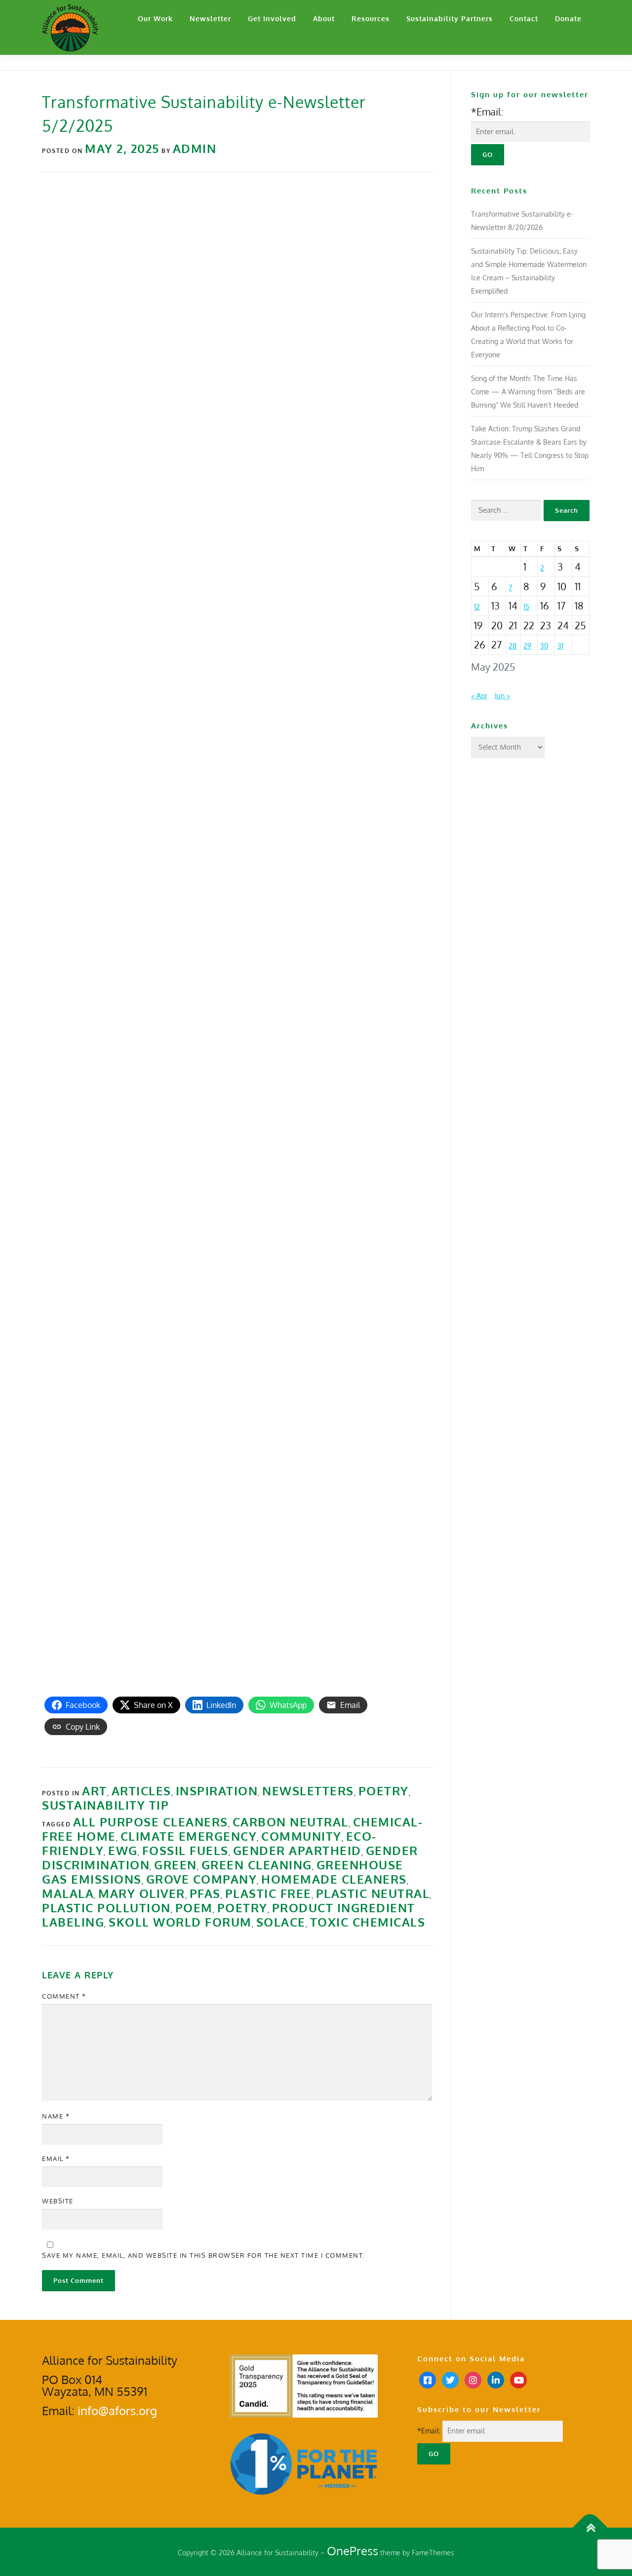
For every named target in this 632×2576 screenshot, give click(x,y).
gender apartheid (297, 1850)
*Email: (487, 112)
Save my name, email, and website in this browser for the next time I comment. (203, 2255)
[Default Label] (496, 2379)
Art (95, 1791)
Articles (141, 1791)
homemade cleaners (334, 1879)
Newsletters (308, 1791)
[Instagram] (473, 2379)
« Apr (479, 696)
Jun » (502, 696)
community (301, 1836)
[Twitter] (450, 2379)
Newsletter (210, 19)
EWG (123, 1850)
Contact (524, 19)
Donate (568, 19)
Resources (371, 19)
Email (56, 2159)
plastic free (268, 1893)
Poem (194, 1908)
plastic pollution (106, 1908)
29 (527, 646)
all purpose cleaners (151, 1822)
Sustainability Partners (450, 19)
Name (56, 2116)
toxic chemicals (368, 1922)
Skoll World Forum (180, 1922)
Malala (68, 1893)
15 (526, 607)
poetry (242, 1908)
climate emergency (189, 1836)
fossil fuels (185, 1850)
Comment (64, 1996)
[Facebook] (428, 2379)
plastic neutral (373, 1893)
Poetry (384, 1791)
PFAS (205, 1893)
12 (477, 607)
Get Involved (272, 19)
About (324, 19)
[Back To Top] (590, 2527)
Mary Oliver (142, 1893)
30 (544, 646)
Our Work (155, 19)
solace (281, 1922)
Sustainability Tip (105, 1805)
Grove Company (202, 1879)
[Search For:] (506, 511)
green (176, 1865)
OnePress (353, 2551)
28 (513, 646)
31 (560, 646)
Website (58, 2201)
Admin (195, 148)
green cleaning (257, 1865)
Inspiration (217, 1791)
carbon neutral (291, 1822)
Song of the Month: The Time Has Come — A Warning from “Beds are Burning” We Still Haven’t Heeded (528, 392)
